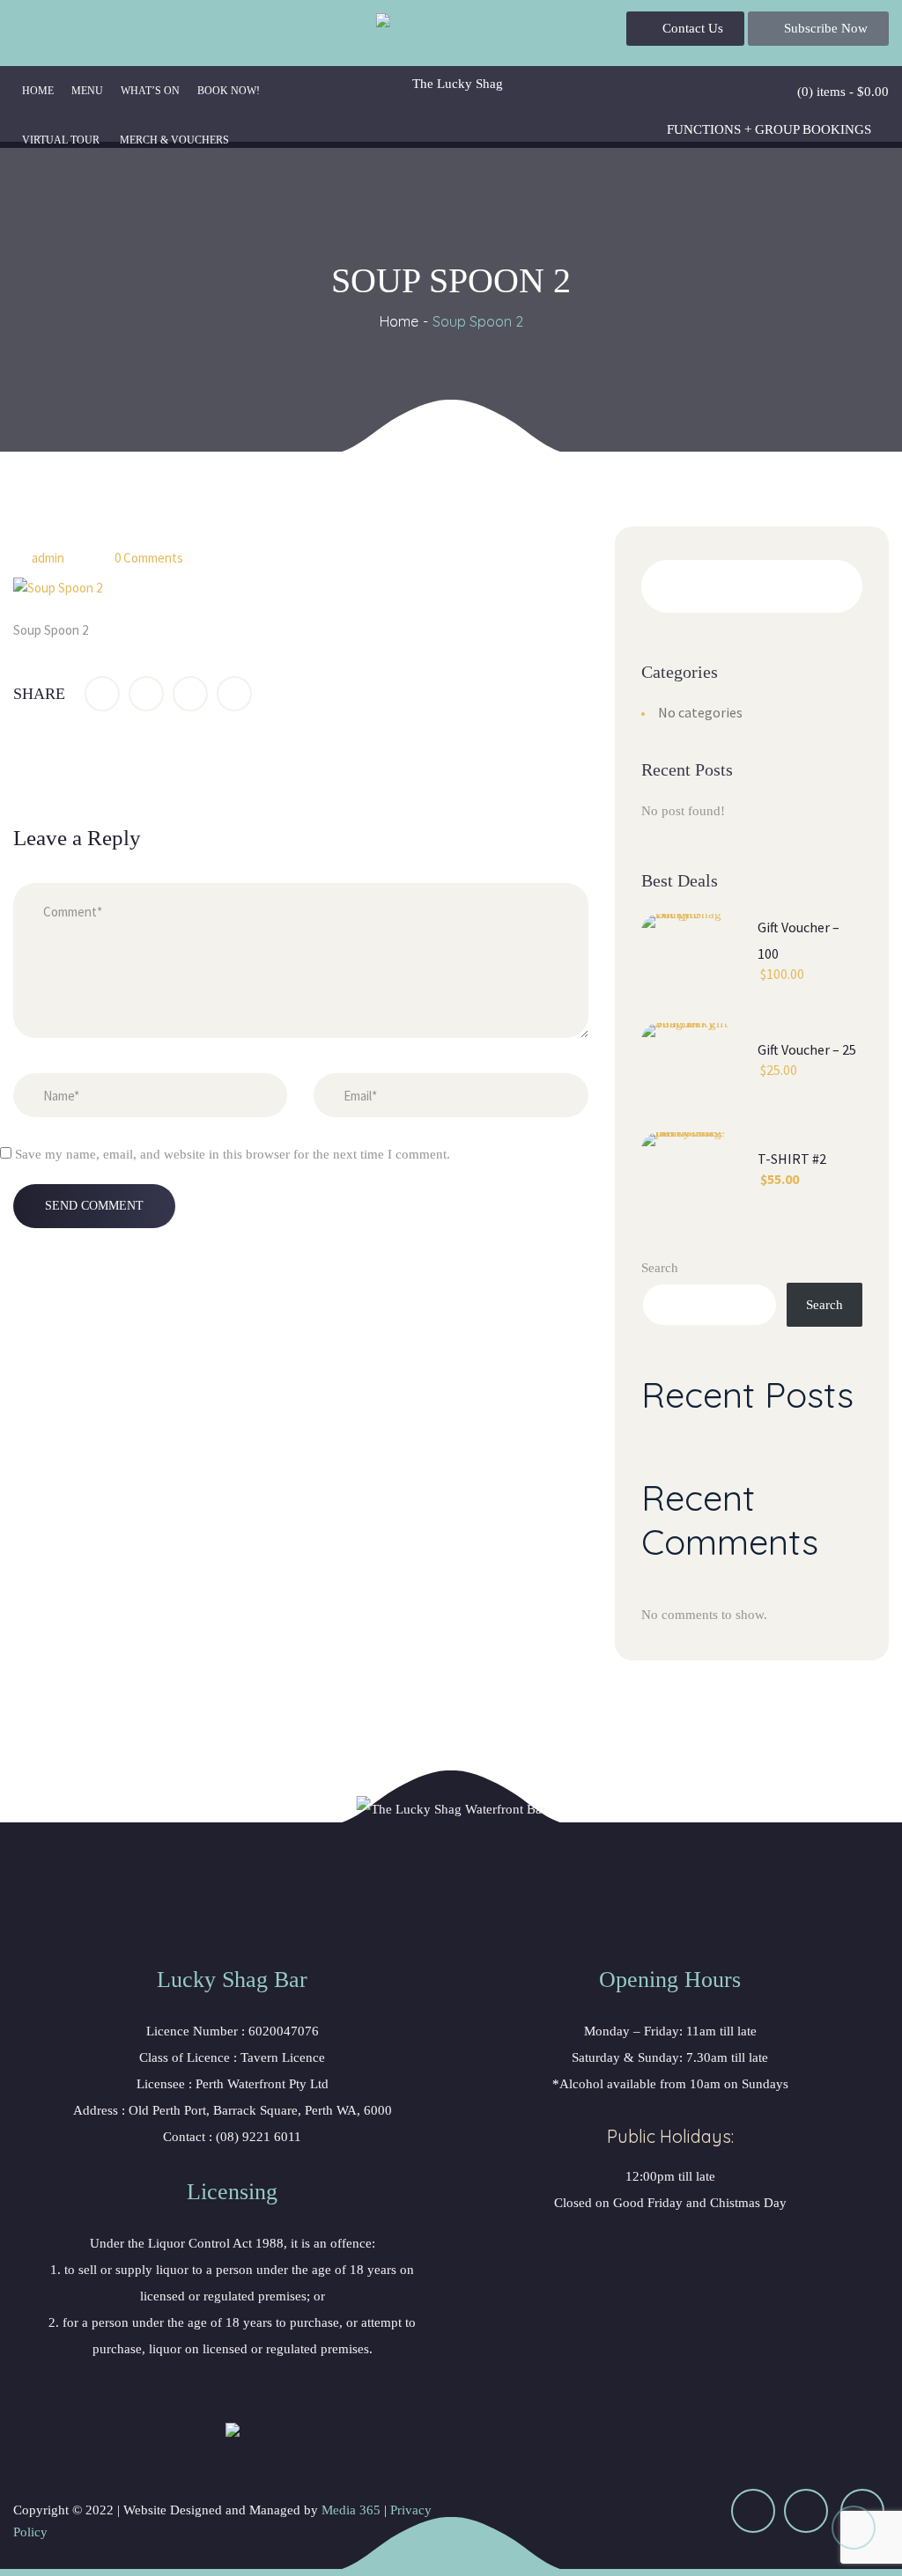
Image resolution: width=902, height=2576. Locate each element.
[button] (685, 29)
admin (48, 558)
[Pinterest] (234, 694)
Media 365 (351, 2510)
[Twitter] (146, 694)
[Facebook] (102, 694)
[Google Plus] (190, 694)
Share (39, 694)
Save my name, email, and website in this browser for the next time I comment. (233, 1154)
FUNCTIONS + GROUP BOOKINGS (769, 129)
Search (660, 1268)
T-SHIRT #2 (792, 1159)
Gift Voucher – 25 (807, 1049)
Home (399, 321)
